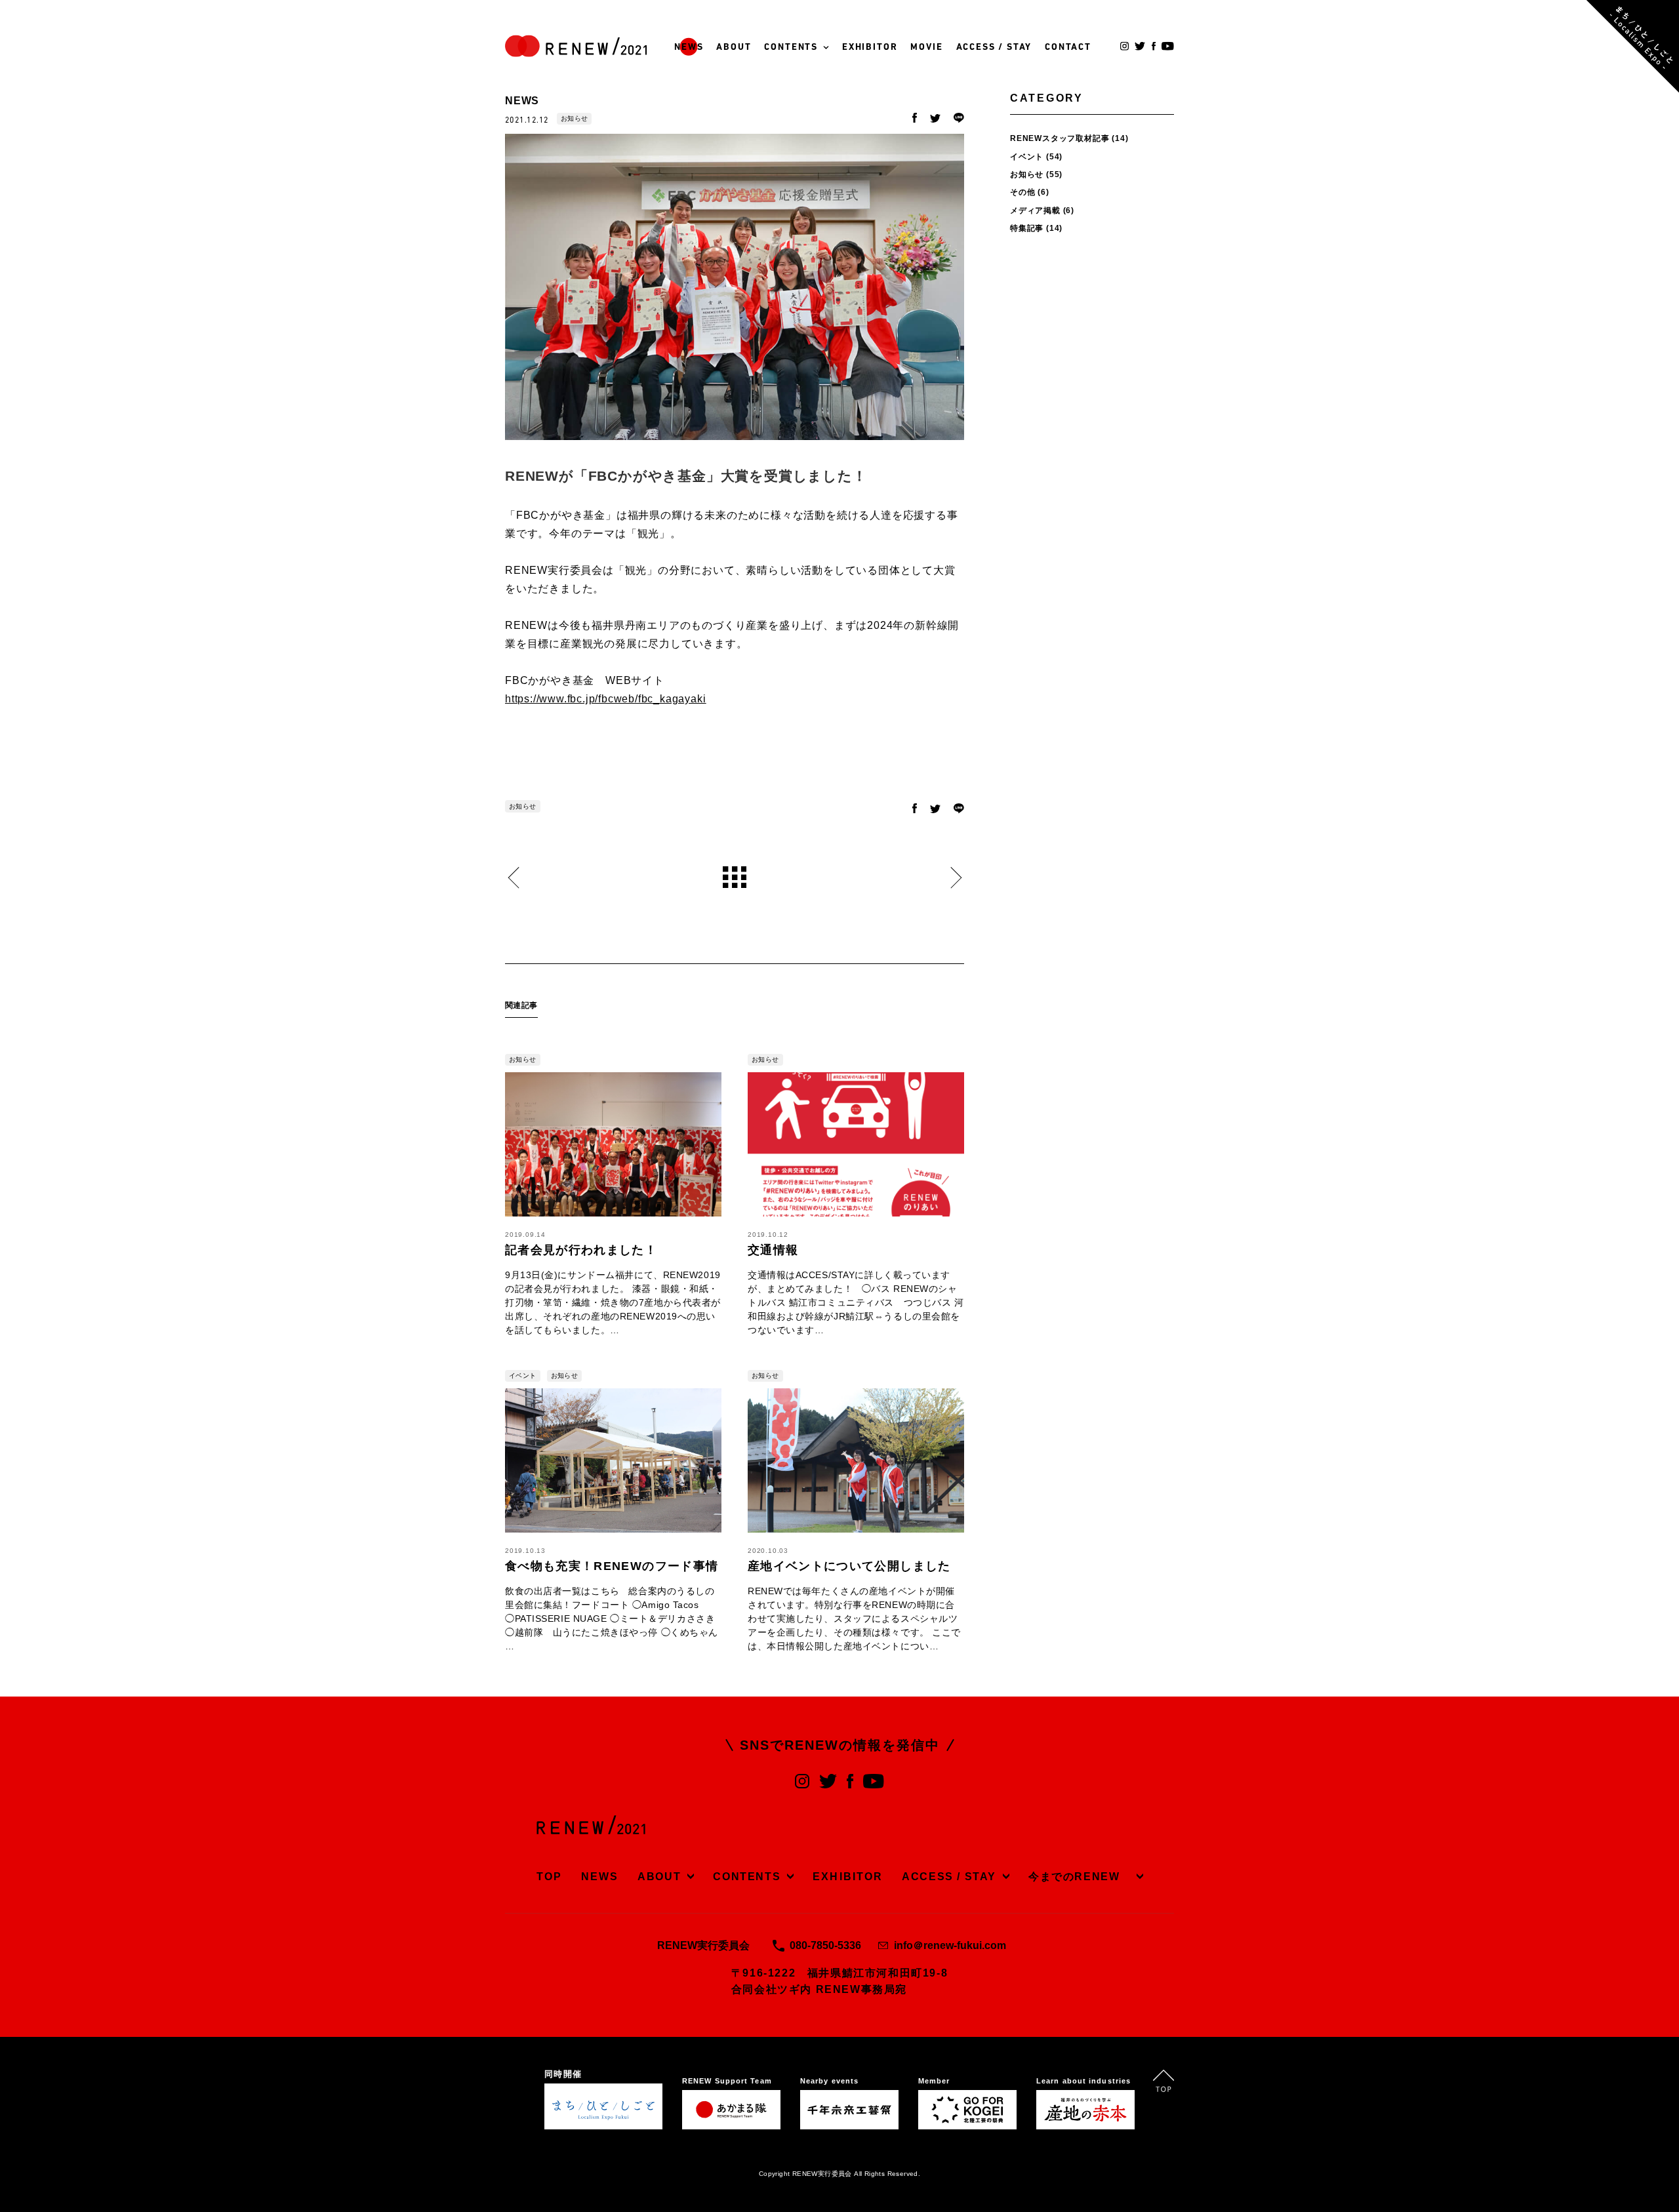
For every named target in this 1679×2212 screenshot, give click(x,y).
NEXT (956, 878)
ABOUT (734, 48)
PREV (513, 878)
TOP (549, 1877)
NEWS (689, 48)
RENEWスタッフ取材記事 (1060, 138)
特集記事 (1027, 228)
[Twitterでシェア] (935, 119)
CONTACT (1068, 48)
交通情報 (773, 1250)
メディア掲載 (1035, 211)
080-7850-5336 (825, 1945)
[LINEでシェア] (959, 119)
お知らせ (575, 118)
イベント (523, 1376)
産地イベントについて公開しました (849, 1566)
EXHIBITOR (870, 48)
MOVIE (926, 48)
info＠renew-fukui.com (950, 1945)
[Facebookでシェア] (915, 119)
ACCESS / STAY (994, 48)
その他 (1022, 192)
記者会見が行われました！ (581, 1250)
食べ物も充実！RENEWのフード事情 (612, 1566)
